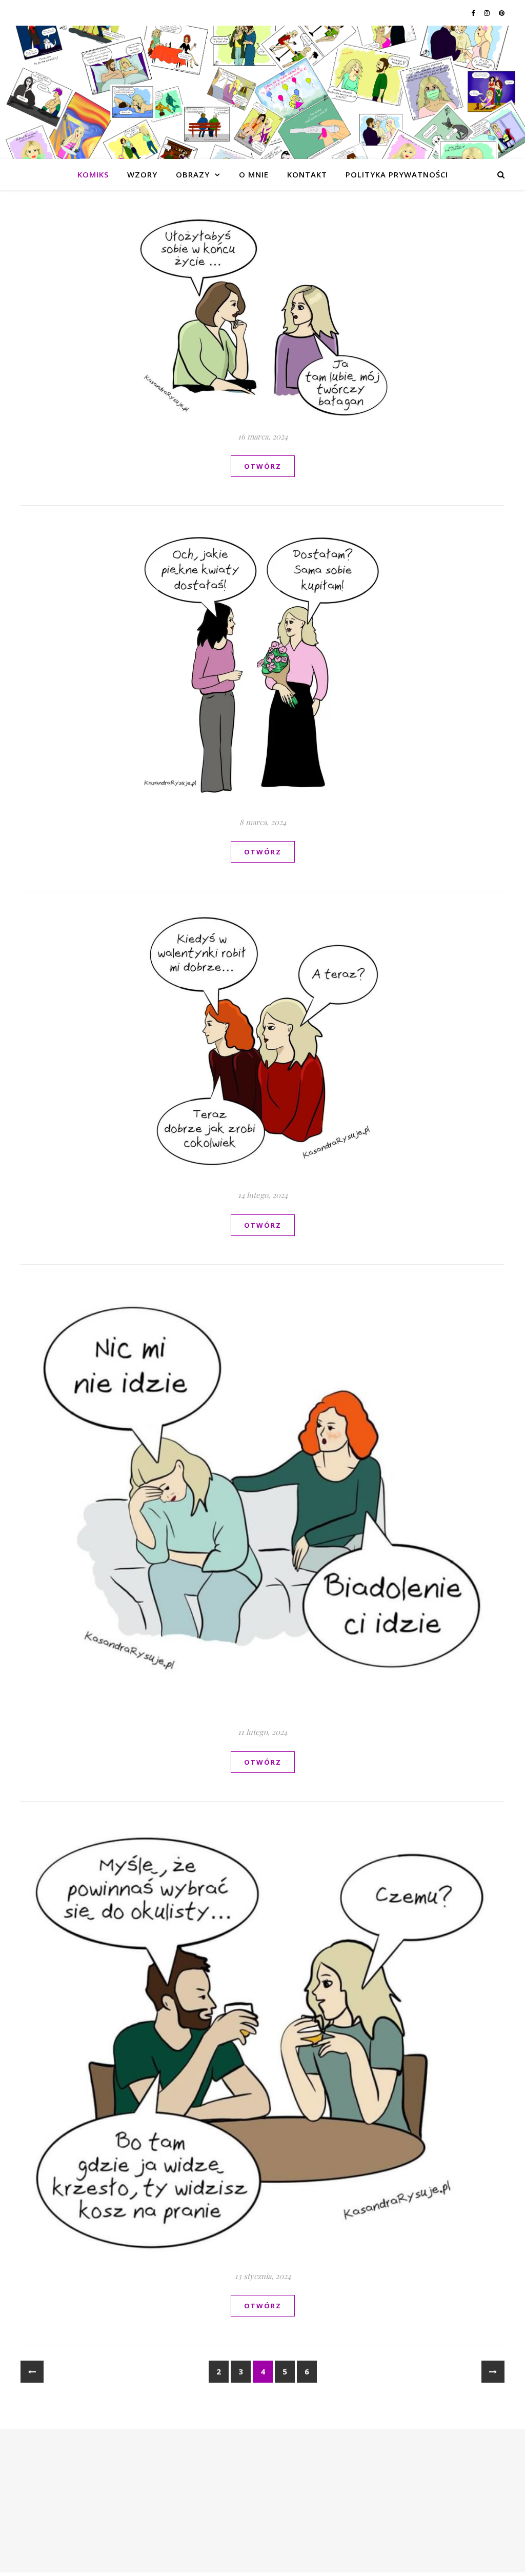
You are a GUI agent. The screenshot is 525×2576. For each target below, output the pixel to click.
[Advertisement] (262, 2501)
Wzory (142, 174)
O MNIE (254, 174)
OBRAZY (193, 174)
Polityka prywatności (397, 174)
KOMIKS (93, 174)
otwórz (263, 466)
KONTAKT (307, 174)
